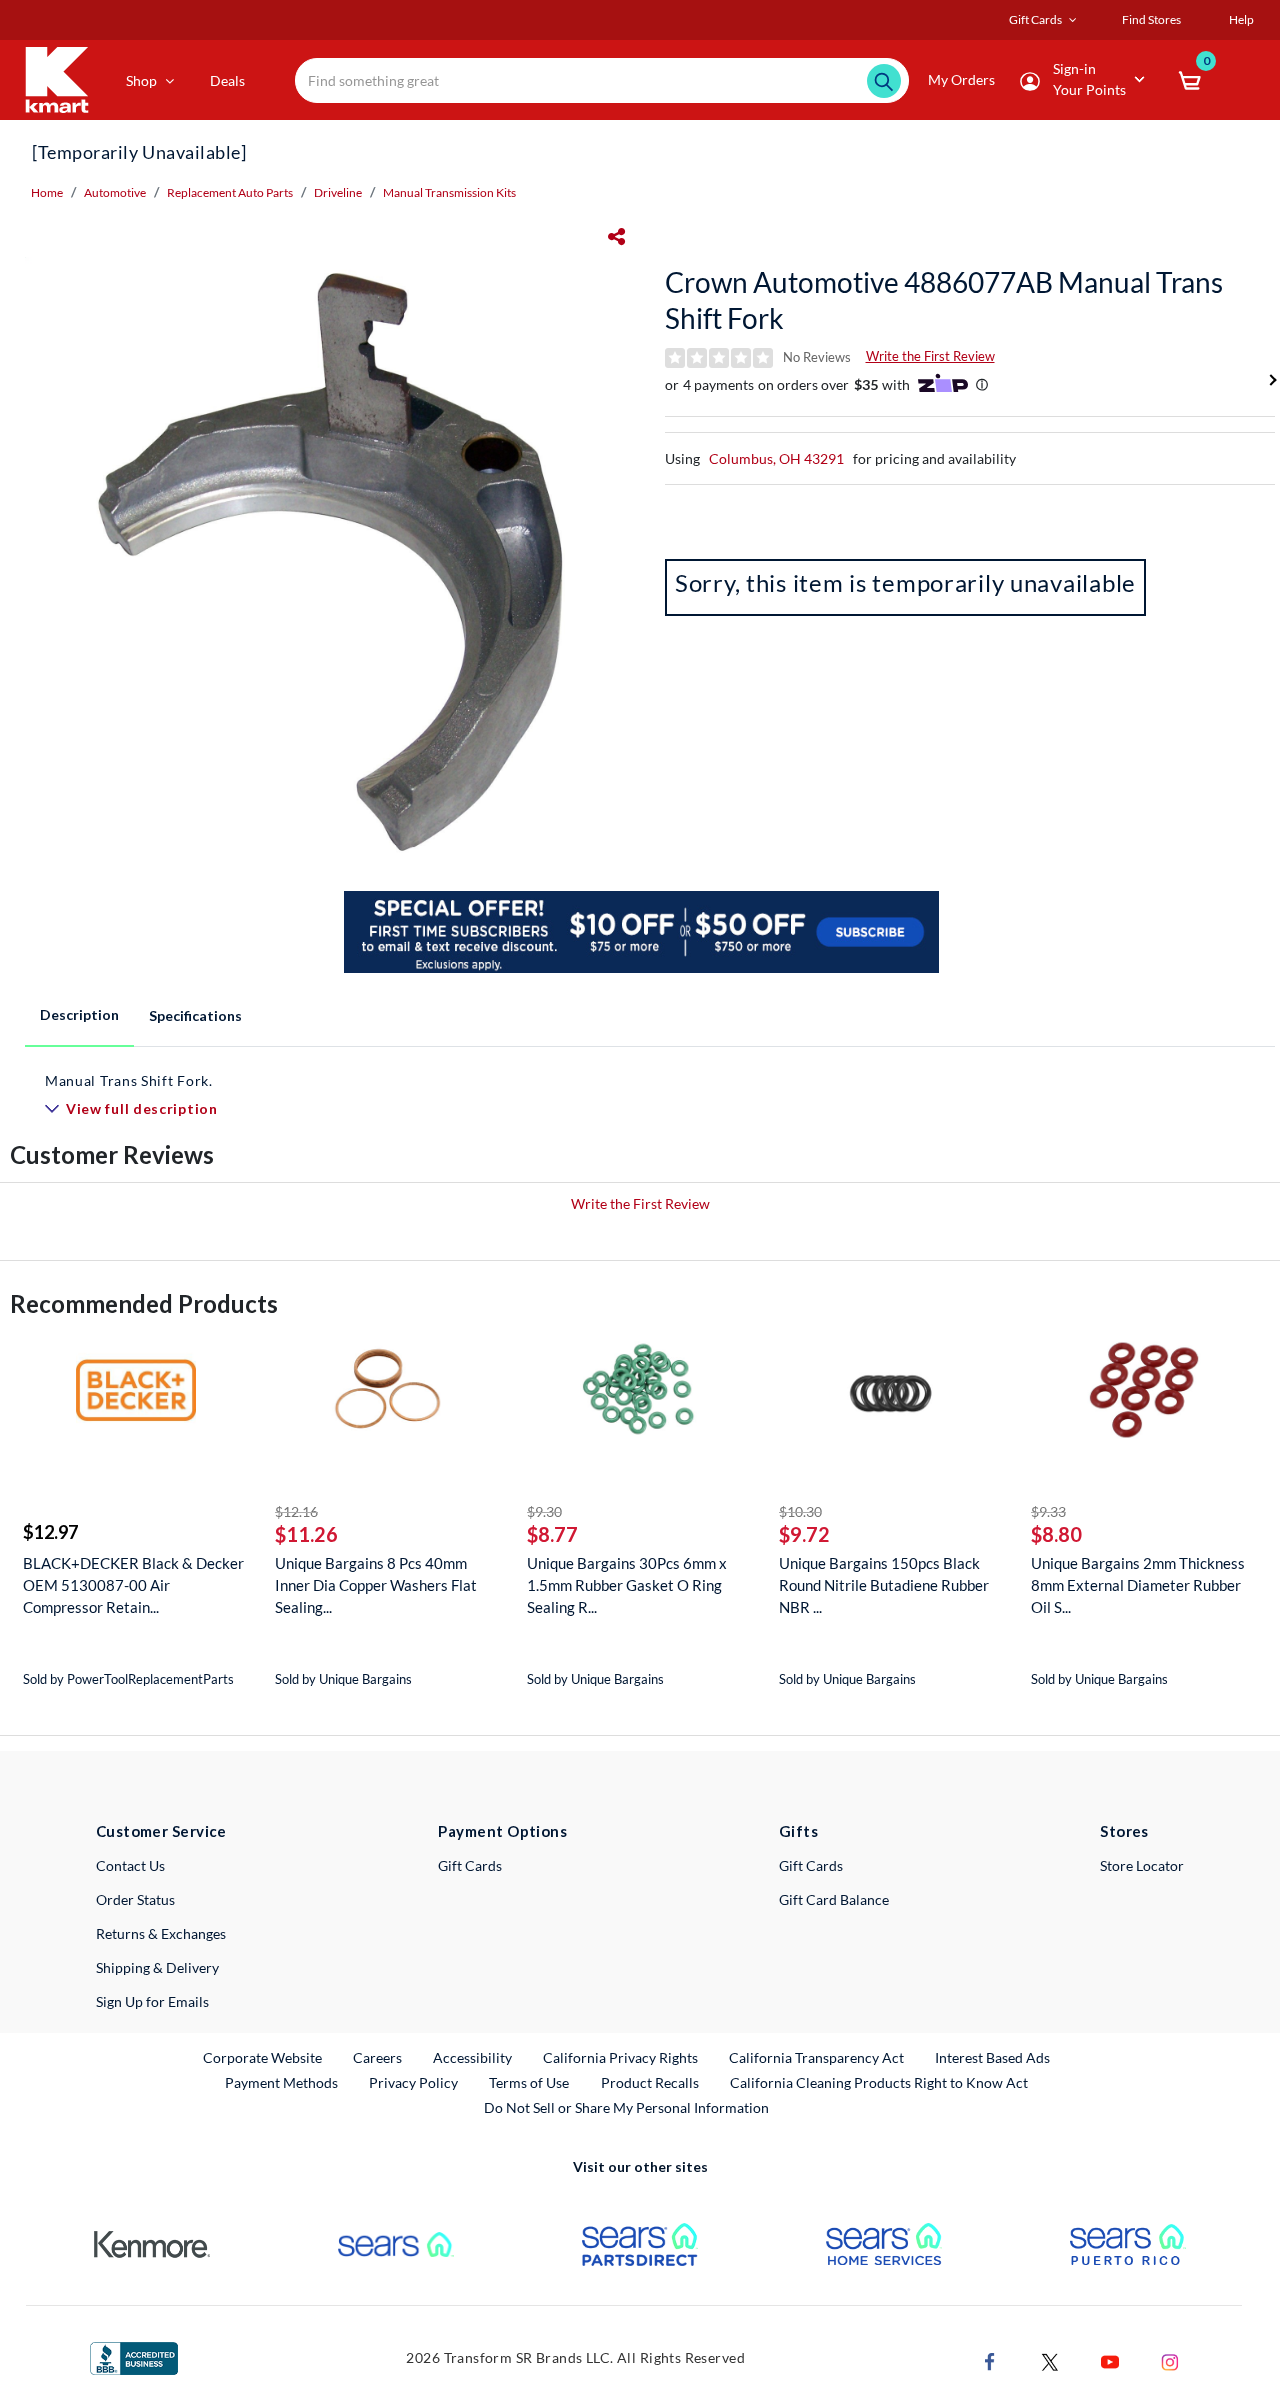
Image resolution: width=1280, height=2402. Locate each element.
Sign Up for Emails (152, 2001)
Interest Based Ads (992, 2057)
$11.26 (306, 1534)
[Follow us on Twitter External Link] (1050, 2359)
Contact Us (130, 1865)
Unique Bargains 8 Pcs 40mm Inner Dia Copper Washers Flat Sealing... (376, 1585)
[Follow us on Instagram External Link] (1170, 2359)
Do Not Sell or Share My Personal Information (626, 2107)
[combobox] (602, 80)
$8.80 (1056, 1534)
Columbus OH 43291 (776, 458)
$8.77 (552, 1534)
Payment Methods (281, 2082)
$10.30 (800, 1511)
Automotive (115, 192)
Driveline (338, 192)
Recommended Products (144, 1303)
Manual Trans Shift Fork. (129, 1080)
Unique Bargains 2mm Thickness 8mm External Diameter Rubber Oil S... (1138, 1585)
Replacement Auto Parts (230, 192)
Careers (378, 2057)
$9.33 (1048, 1511)
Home (47, 192)
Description (79, 1014)
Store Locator (1142, 1865)
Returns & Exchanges (161, 1933)
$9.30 (544, 1511)
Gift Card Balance (834, 1899)
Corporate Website (263, 2057)
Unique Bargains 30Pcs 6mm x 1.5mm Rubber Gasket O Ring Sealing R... (627, 1585)
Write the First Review (930, 356)
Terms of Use (529, 2082)
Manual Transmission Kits (449, 192)
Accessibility (472, 2057)
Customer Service (161, 1831)
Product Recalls (651, 2082)
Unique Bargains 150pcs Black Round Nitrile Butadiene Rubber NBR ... (884, 1585)
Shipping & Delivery (157, 1967)
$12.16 (296, 1511)
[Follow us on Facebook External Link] (990, 2359)
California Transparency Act (816, 2057)
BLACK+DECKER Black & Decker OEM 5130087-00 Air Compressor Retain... (133, 1585)
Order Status (135, 1899)
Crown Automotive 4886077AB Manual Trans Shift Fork (944, 300)
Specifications (195, 1015)
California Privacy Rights (620, 2057)
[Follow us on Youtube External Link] (1110, 2359)
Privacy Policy (413, 2082)
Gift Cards (470, 1865)
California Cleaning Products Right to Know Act (879, 2082)
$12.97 (50, 1532)
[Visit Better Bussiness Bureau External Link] (134, 2356)
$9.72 (804, 1534)
